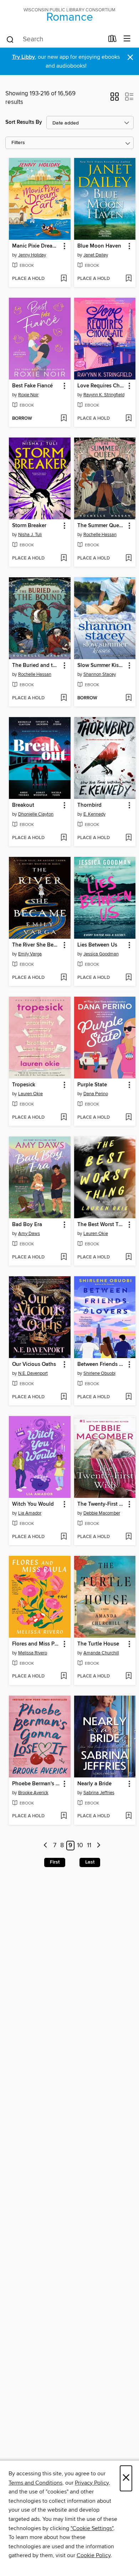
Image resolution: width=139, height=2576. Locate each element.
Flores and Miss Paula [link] (36, 1644)
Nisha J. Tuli (30, 535)
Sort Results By (24, 122)
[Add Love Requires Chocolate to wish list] (128, 419)
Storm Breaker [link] (29, 526)
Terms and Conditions (35, 2483)
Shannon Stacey (100, 674)
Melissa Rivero (33, 1653)
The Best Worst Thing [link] (102, 1225)
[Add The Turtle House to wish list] (128, 1676)
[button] (115, 99)
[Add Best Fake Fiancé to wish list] (64, 419)
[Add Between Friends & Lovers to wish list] (128, 1397)
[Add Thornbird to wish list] (128, 838)
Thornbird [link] (89, 805)
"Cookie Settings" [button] (92, 2528)
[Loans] (112, 40)
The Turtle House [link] (98, 1644)
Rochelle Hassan (100, 535)
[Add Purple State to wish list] (128, 1118)
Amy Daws (29, 1234)
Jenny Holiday (32, 255)
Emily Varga (30, 954)
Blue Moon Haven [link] (99, 246)
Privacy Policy (92, 2483)
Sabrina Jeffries (99, 1793)
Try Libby (24, 57)
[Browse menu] (127, 39)
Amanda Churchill (101, 1653)
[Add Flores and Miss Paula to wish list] (64, 1676)
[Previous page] (46, 1846)
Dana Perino (96, 1094)
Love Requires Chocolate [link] (102, 386)
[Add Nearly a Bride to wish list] (128, 1816)
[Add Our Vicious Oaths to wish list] (64, 1397)
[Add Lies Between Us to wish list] (128, 978)
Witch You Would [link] (33, 1504)
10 (80, 1846)
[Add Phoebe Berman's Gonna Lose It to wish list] (64, 1816)
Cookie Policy (94, 2555)
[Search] (10, 39)
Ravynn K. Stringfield (104, 395)
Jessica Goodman (101, 954)
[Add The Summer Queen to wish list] (128, 558)
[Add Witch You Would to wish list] (64, 1537)
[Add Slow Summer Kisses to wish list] (128, 698)
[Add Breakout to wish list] (64, 838)
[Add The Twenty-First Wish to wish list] (128, 1537)
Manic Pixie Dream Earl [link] (36, 246)
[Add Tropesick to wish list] (64, 1118)
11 (89, 1846)
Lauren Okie (30, 1094)
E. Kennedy (94, 814)
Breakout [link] (23, 805)
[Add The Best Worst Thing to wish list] (128, 1257)
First (55, 1862)
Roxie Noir (28, 395)
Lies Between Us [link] (97, 945)
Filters (18, 143)
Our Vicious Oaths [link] (34, 1364)
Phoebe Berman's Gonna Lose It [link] (36, 1784)
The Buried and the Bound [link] (36, 666)
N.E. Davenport (33, 1373)
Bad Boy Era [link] (27, 1225)
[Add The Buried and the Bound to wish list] (64, 698)
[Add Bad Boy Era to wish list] (64, 1257)
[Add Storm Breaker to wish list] (64, 558)
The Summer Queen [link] (101, 526)
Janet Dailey (96, 255)
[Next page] (99, 1846)
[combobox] (55, 39)
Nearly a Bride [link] (94, 1784)
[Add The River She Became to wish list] (64, 978)
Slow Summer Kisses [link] (102, 666)
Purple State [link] (92, 1085)
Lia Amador (30, 1513)
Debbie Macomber (102, 1513)
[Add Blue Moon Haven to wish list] (128, 279)
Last (90, 1862)
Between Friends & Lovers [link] (102, 1364)
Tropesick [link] (24, 1085)
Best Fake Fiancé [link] (32, 386)
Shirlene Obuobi (99, 1373)
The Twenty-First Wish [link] (102, 1504)
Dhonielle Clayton (36, 814)
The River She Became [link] (36, 945)
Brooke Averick (33, 1793)
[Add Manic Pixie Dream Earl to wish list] (64, 279)
